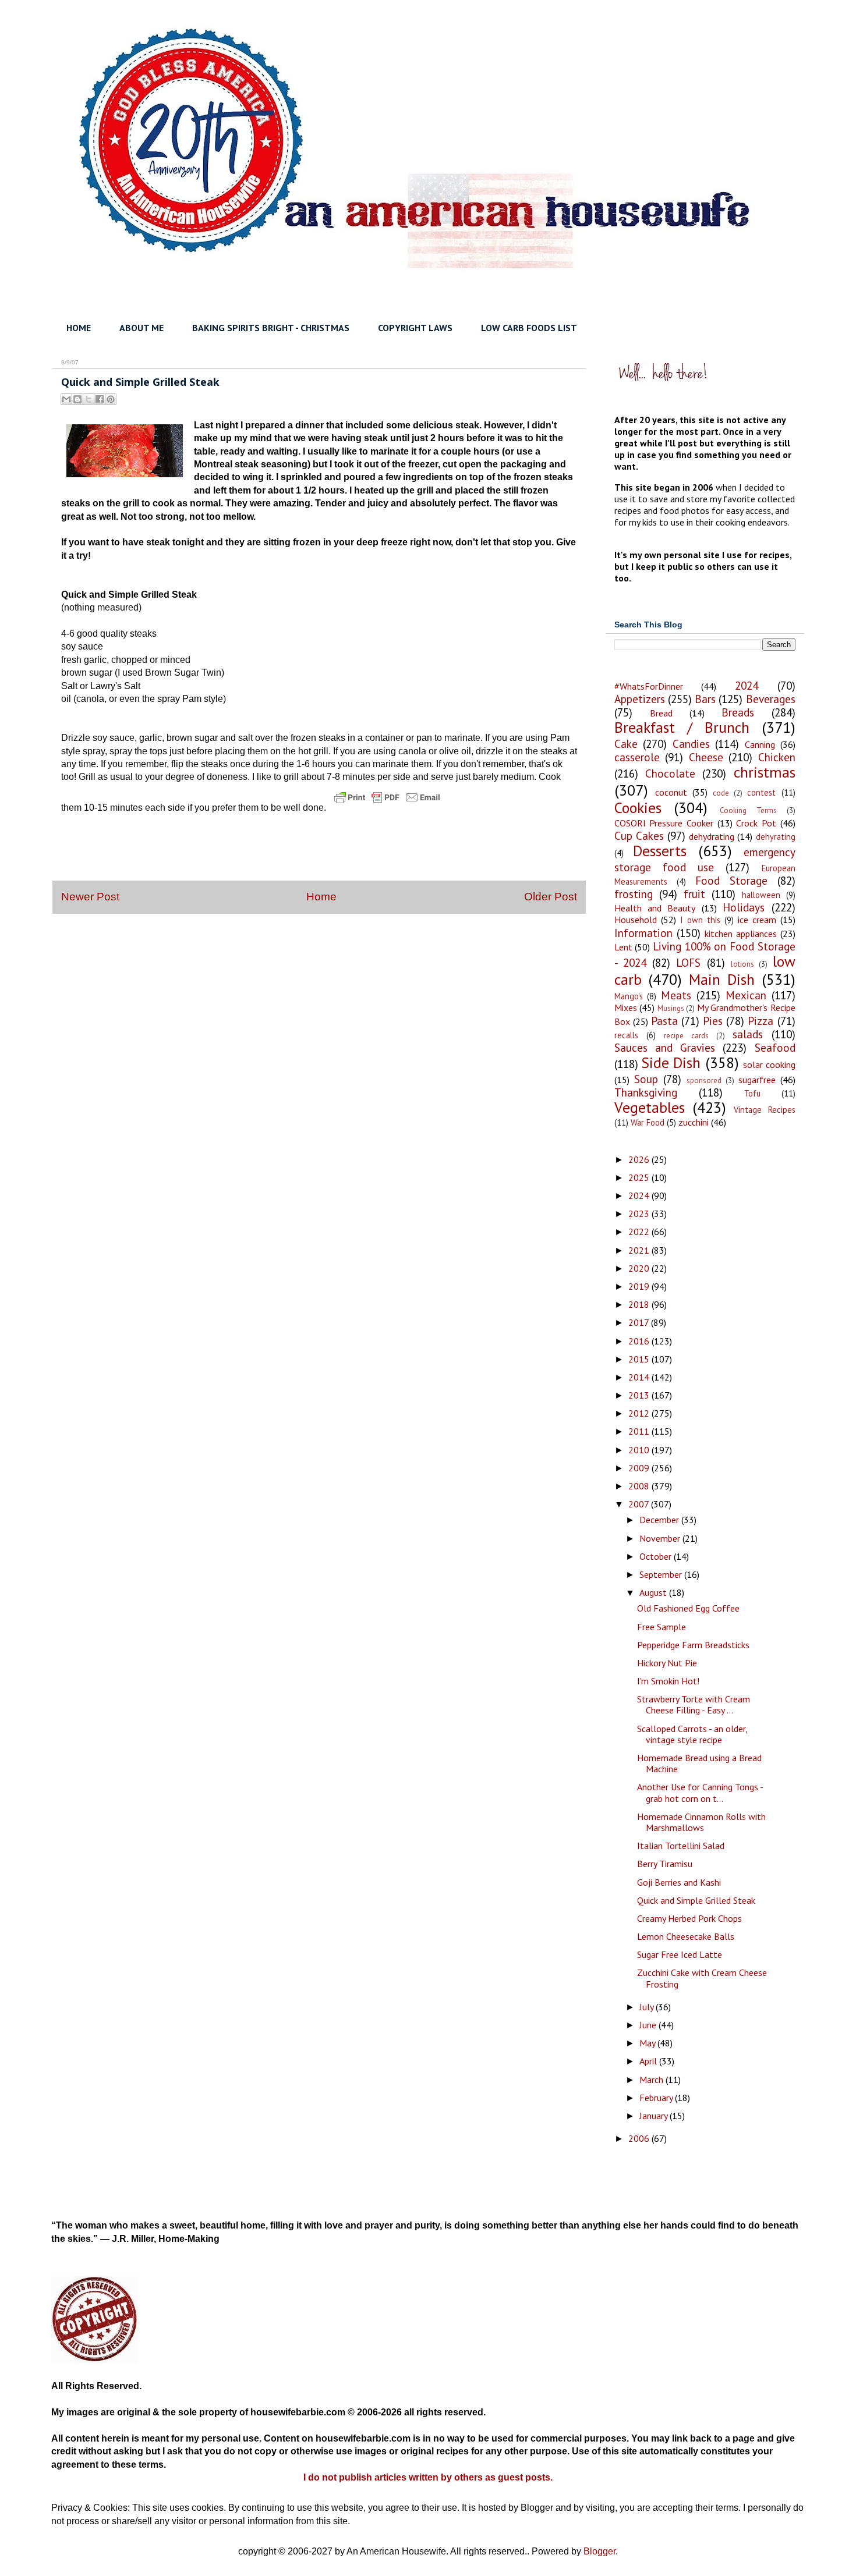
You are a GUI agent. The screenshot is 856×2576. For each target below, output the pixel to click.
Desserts (660, 851)
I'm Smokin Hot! (668, 1681)
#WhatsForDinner (649, 686)
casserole (637, 757)
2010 (640, 1450)
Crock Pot (756, 823)
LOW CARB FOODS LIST (529, 328)
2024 (747, 685)
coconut (671, 792)
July (648, 2007)
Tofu (752, 1093)
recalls (626, 1035)
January (655, 2116)
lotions (742, 964)
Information (643, 933)
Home (321, 897)
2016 (640, 1341)
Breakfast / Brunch (682, 727)
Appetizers (640, 699)
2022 (640, 1232)
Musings (671, 1008)
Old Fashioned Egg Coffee (688, 1608)
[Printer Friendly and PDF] (387, 808)
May (648, 2043)
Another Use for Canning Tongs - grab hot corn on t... (700, 1792)
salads (748, 1034)
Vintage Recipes (764, 1110)
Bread (661, 713)
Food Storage (731, 880)
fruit (694, 894)
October (657, 1556)
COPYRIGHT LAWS (415, 328)
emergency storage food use (705, 859)
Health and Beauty (655, 908)
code (721, 793)
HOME (79, 328)
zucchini (694, 1122)
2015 (640, 1359)
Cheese (706, 757)
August (654, 1592)
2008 (640, 1486)
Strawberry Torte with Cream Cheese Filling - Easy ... (694, 1704)
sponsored (704, 1081)
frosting (634, 894)
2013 (640, 1395)
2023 (640, 1214)
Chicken (777, 757)
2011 (640, 1431)
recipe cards (686, 1036)
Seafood (775, 1047)
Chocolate (670, 773)
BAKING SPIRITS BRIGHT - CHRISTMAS (271, 328)
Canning (760, 744)
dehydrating (712, 836)
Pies (713, 1021)
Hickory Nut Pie (667, 1663)
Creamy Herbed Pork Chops (689, 1918)
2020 (640, 1268)
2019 (640, 1286)
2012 (640, 1413)
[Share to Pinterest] (111, 399)
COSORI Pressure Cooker (664, 823)
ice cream (757, 920)
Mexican (746, 995)
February (657, 2098)
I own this (700, 920)
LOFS (688, 962)
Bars (705, 699)
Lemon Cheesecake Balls (686, 1936)
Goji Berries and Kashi (679, 1882)
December (660, 1520)
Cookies (638, 808)
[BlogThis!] (77, 399)
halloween (761, 895)
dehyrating (776, 837)
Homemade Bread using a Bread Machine (699, 1763)
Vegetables (650, 1107)
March (652, 2080)
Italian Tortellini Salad (681, 1846)
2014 (640, 1377)
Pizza (761, 1021)
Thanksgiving (646, 1092)
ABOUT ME (142, 328)
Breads (738, 712)
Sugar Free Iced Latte (680, 1954)
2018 (640, 1304)
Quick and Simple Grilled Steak (696, 1900)
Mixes (626, 1007)
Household (636, 920)
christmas (765, 772)
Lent (623, 947)
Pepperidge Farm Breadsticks (693, 1645)
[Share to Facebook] (100, 399)
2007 (640, 1504)
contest (761, 792)
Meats (676, 995)
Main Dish (722, 979)
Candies (691, 744)
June (649, 2025)
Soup (646, 1079)
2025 (640, 1177)
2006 (640, 2138)
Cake (626, 744)
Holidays (744, 907)
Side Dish (671, 1062)
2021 (640, 1250)
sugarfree (757, 1080)
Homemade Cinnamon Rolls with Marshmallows (701, 1822)
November (661, 1538)
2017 (640, 1322)
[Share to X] (89, 399)
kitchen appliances (741, 934)
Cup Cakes (639, 835)
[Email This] (66, 399)
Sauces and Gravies (665, 1047)
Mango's (629, 996)
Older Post (551, 897)
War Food (648, 1122)
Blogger (599, 2551)
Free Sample (662, 1627)
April (649, 2061)
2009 (640, 1468)
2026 (640, 1159)
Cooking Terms (748, 810)
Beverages (771, 699)
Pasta (664, 1021)
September (662, 1574)
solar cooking (769, 1065)
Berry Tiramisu (665, 1864)
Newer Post (90, 897)
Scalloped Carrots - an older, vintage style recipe (692, 1734)
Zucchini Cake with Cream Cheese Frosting (702, 1978)
